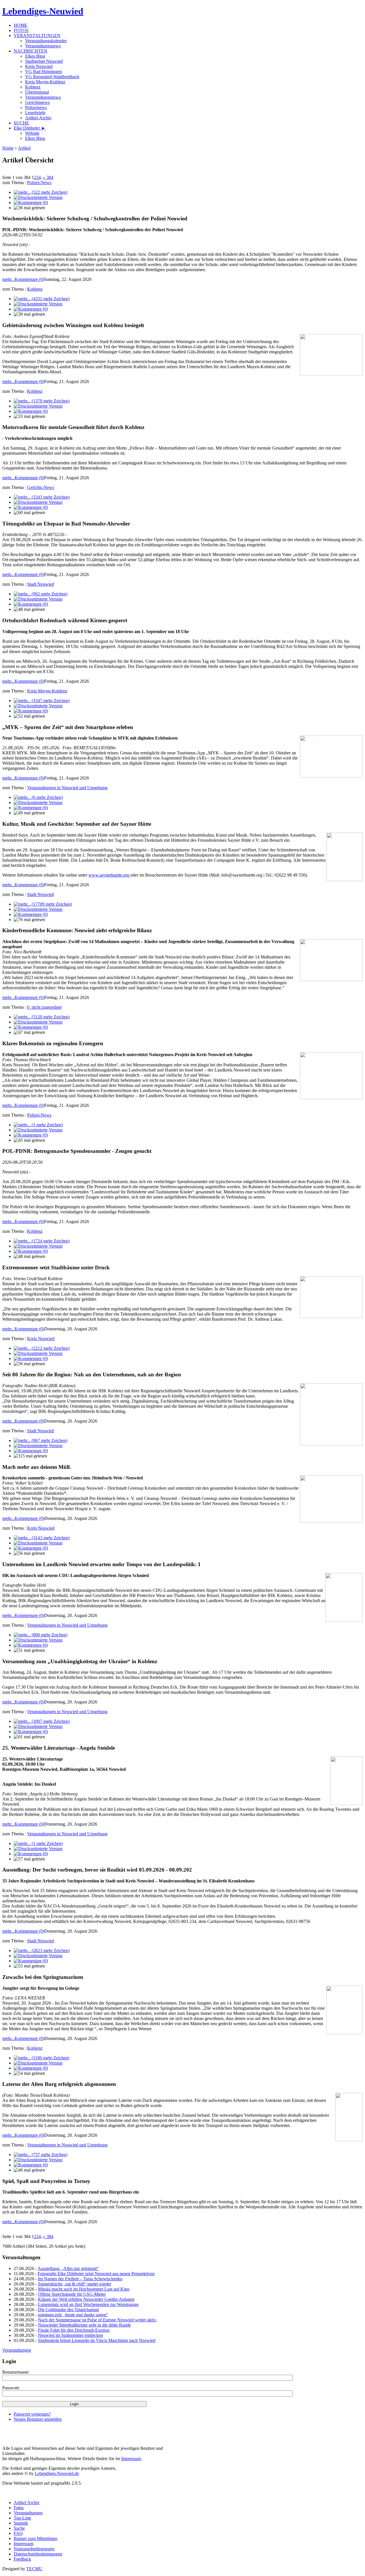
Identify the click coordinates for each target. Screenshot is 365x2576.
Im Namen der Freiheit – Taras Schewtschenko (80, 2279)
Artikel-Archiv (38, 118)
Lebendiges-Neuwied (43, 11)
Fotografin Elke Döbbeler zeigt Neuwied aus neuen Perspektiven (96, 2274)
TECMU (34, 2569)
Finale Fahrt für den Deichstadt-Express (74, 2330)
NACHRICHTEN (31, 51)
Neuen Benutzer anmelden (38, 2419)
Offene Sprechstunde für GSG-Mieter (72, 2294)
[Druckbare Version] (38, 197)
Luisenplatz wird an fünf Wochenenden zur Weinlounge (88, 2304)
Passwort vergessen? (32, 2414)
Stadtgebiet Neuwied (44, 61)
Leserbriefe (35, 113)
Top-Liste (22, 2518)
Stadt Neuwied (40, 584)
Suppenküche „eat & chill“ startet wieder (75, 2284)
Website (32, 133)
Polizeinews (36, 107)
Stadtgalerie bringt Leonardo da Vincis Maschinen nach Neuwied (97, 2340)
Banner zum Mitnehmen (36, 2538)
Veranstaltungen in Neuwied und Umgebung (67, 788)
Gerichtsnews (37, 102)
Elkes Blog (35, 56)
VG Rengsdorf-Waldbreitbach (52, 77)
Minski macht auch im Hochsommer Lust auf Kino (84, 2289)
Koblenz (33, 87)
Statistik (21, 2523)
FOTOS (21, 30)
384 (48, 177)
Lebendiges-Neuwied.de (57, 2473)
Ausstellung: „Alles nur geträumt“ (68, 2268)
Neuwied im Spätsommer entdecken (70, 2335)
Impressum (131, 2459)
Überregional (37, 92)
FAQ (18, 2533)
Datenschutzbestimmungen (38, 2554)
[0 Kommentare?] (31, 203)
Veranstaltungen (17, 2350)
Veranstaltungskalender (46, 41)
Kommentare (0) (29, 279)
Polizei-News (39, 183)
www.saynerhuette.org (109, 875)
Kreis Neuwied (39, 66)
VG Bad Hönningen (43, 72)
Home (8, 148)
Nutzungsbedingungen (34, 2549)
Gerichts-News (41, 487)
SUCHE (21, 123)
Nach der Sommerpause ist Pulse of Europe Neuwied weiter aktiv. (97, 2320)
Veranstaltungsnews (43, 46)
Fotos (19, 2508)
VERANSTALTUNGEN (37, 36)
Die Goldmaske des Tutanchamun (68, 2310)
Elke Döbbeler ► (30, 128)
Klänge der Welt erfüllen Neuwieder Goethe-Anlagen (86, 2299)
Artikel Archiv (27, 2503)
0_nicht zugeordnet (44, 1007)
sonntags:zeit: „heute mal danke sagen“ (73, 2315)
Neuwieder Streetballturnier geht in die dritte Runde (84, 2325)
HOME (21, 25)
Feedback (22, 2559)
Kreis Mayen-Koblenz (45, 82)
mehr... (8, 279)
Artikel (24, 148)
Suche (19, 2528)
